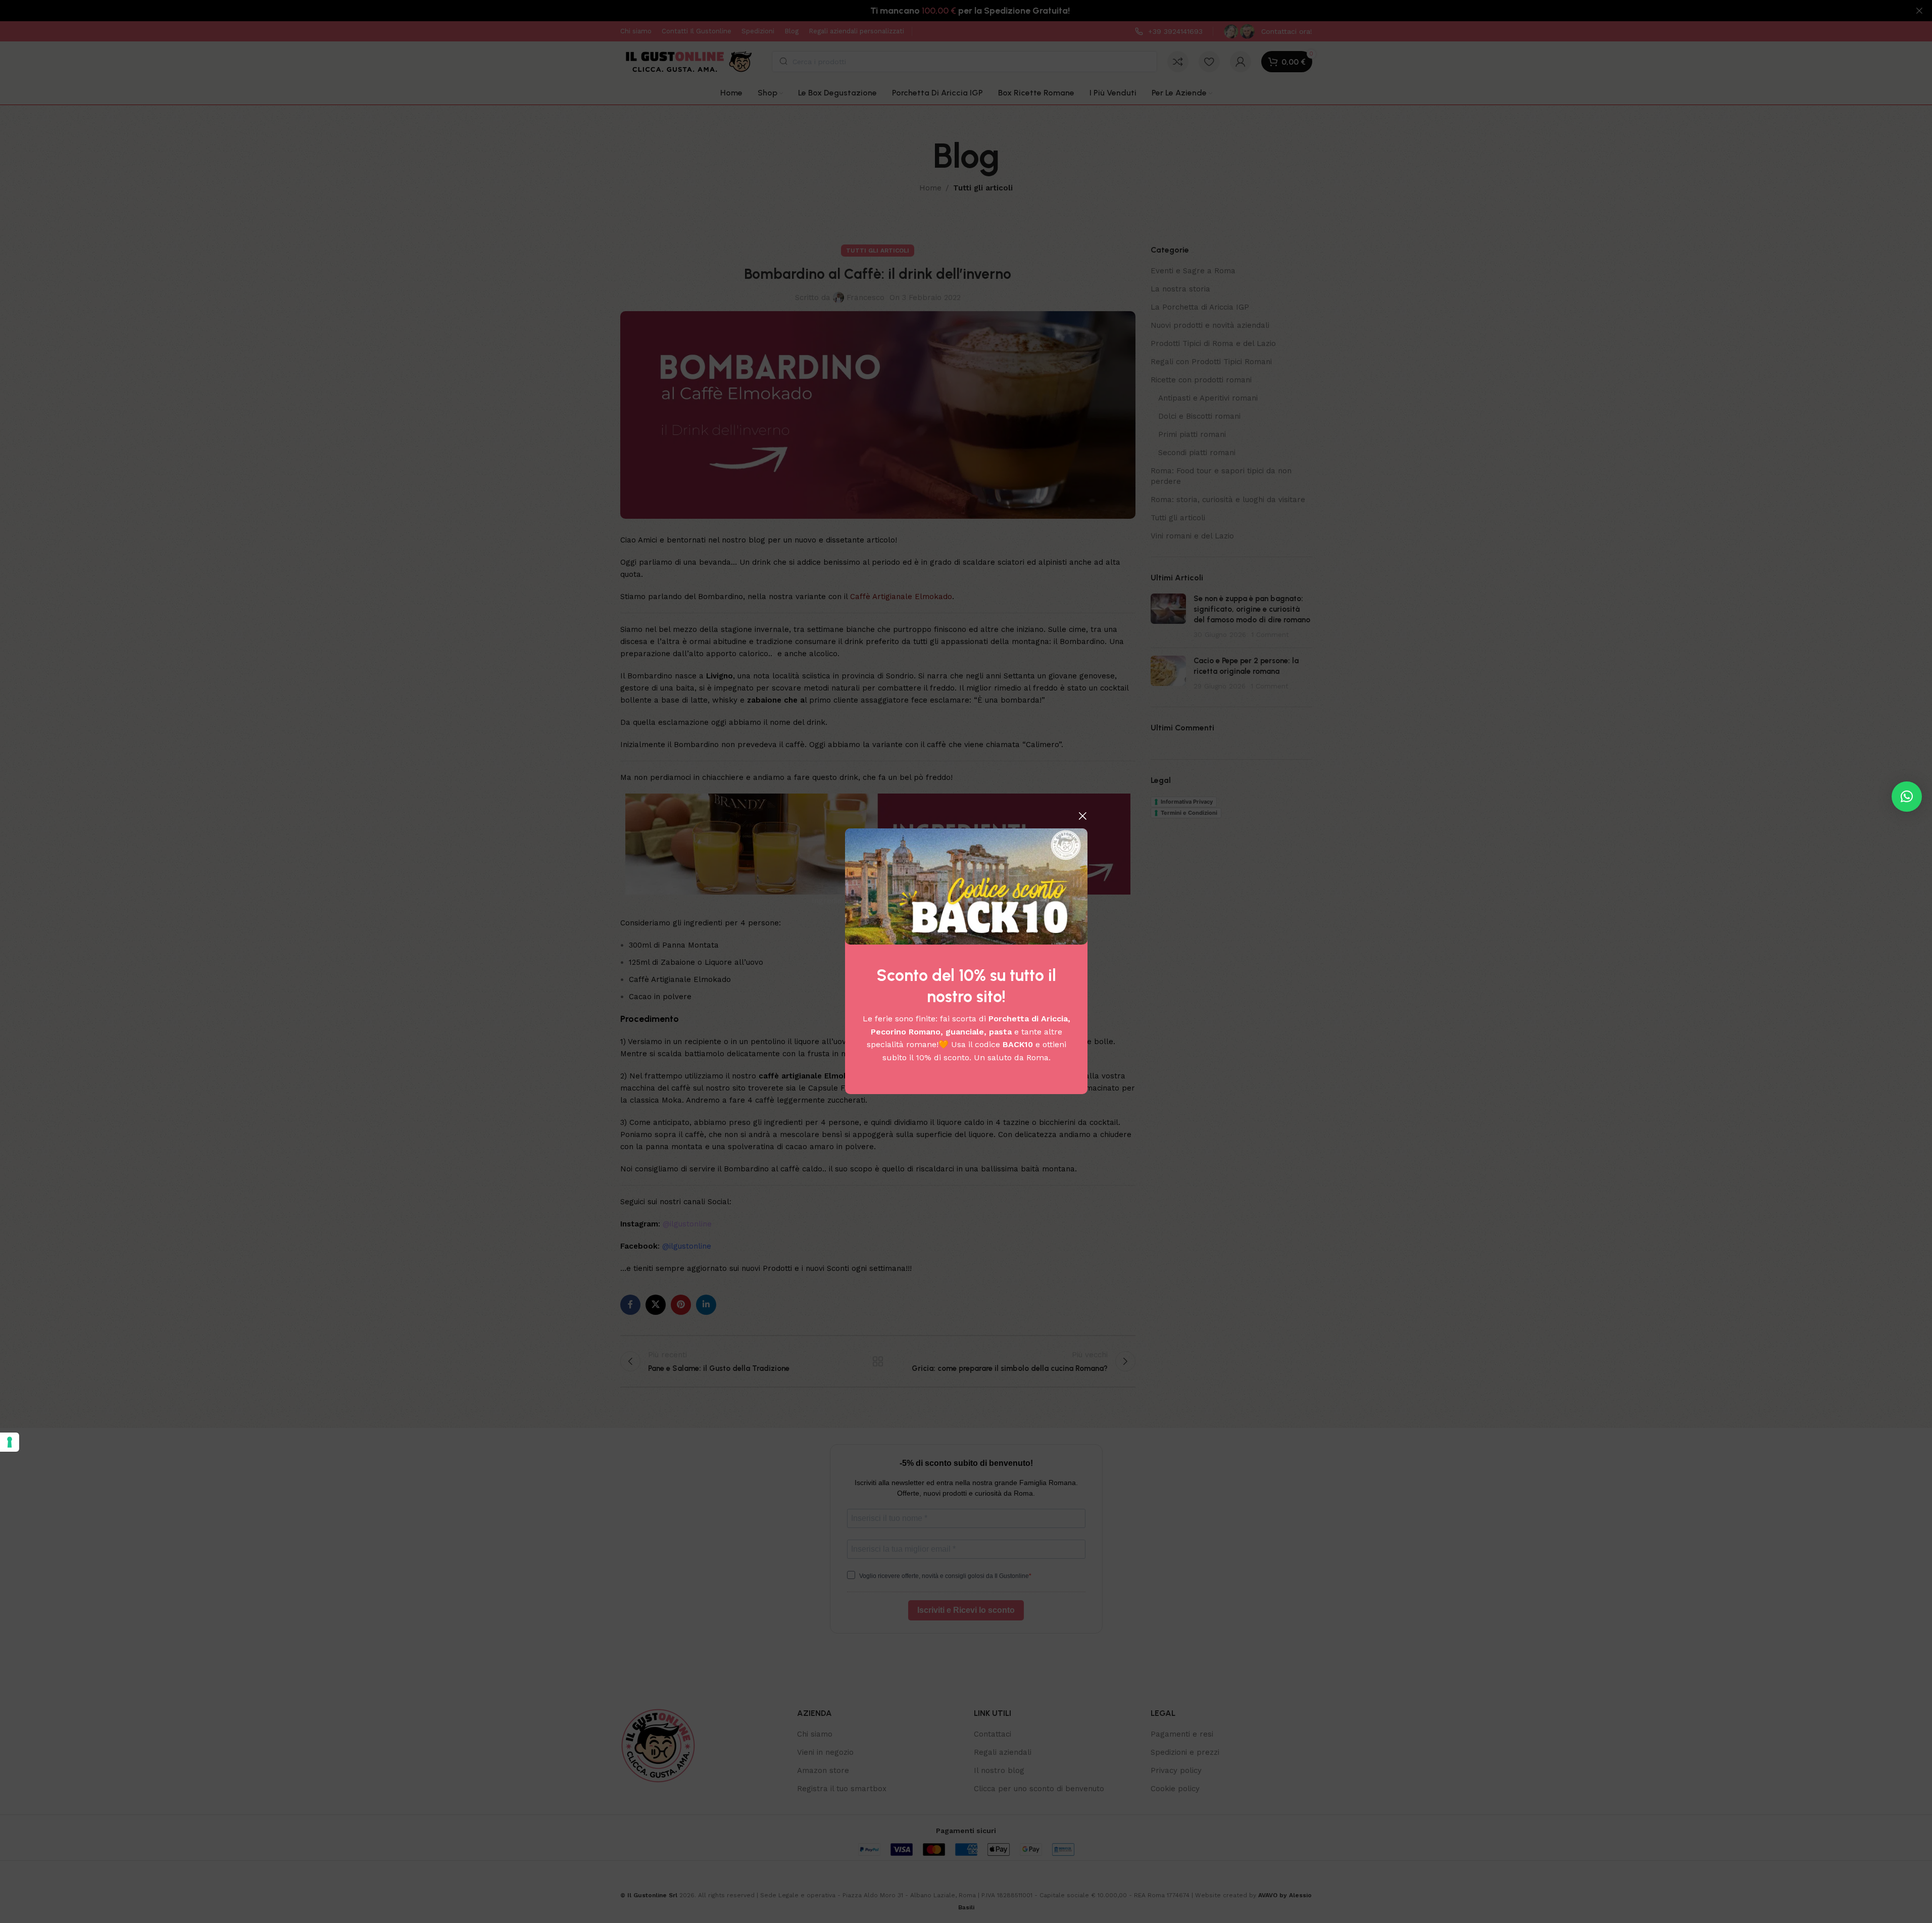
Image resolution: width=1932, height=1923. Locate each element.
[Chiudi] (1082, 816)
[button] (1907, 797)
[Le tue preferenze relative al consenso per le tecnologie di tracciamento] (10, 1442)
